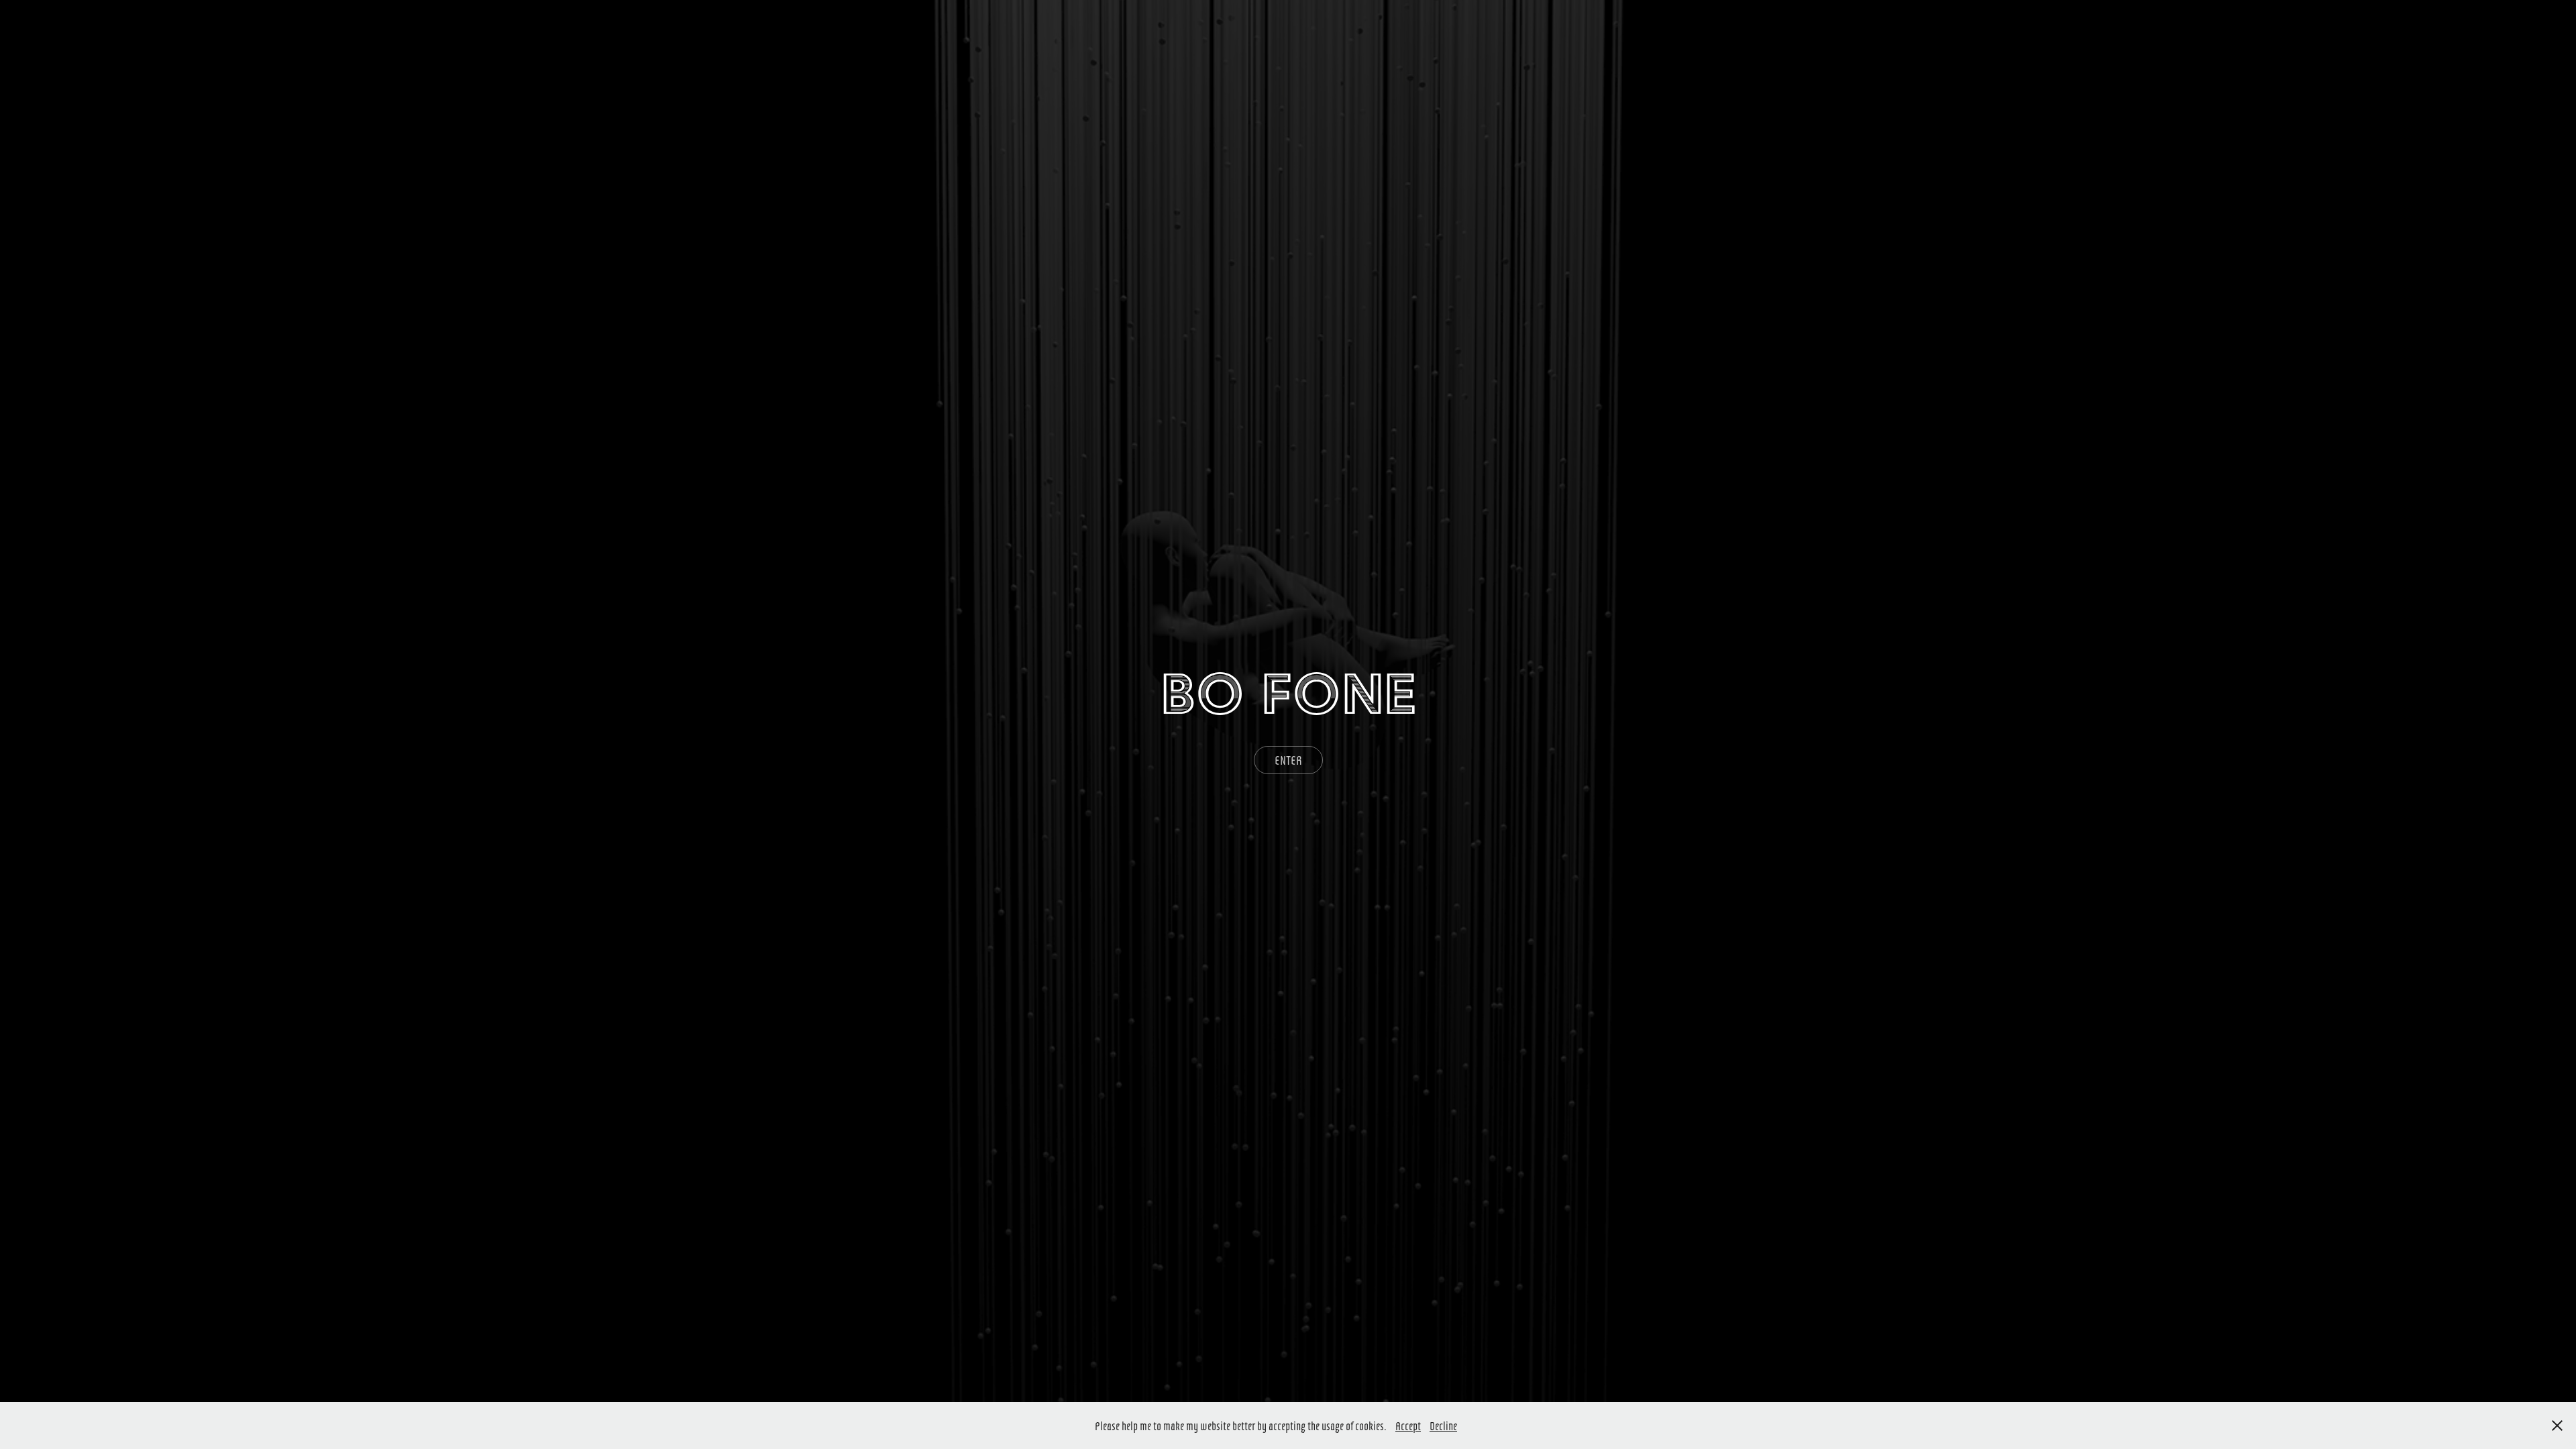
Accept (1408, 1426)
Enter (1288, 760)
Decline (1443, 1426)
